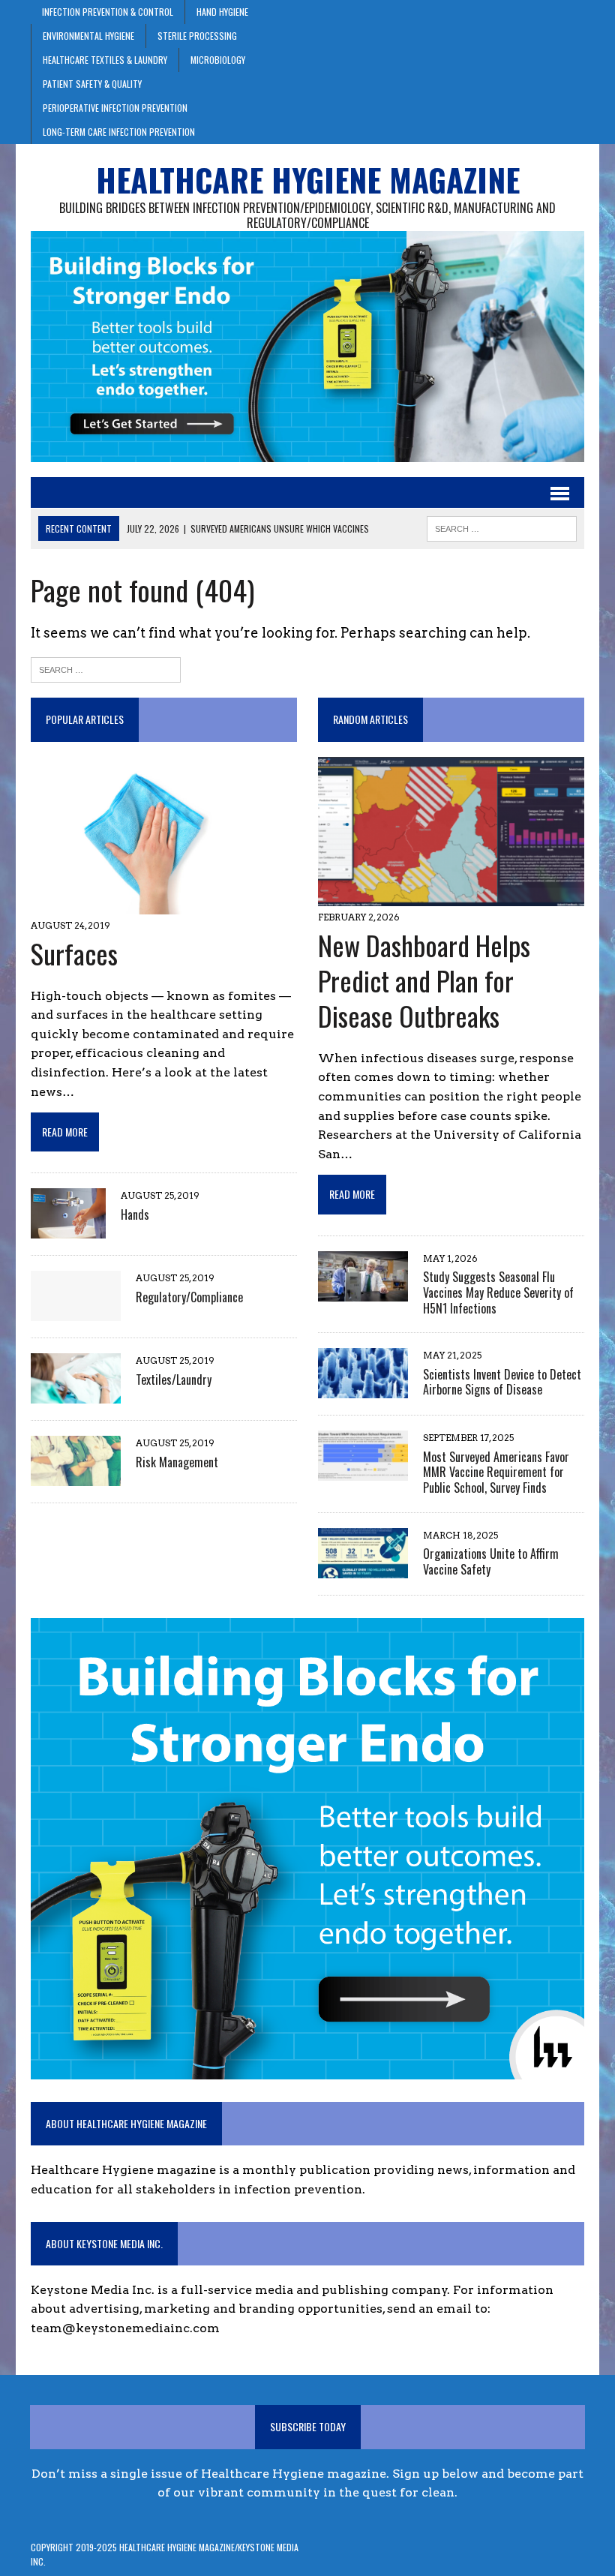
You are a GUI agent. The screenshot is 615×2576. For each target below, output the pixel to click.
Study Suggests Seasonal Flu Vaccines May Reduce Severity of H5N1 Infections (498, 1293)
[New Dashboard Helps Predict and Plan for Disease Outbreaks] (451, 897)
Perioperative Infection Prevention (115, 108)
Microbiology (218, 60)
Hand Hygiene (222, 12)
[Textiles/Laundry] (76, 1394)
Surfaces (74, 953)
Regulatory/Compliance (189, 1297)
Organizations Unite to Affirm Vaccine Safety (491, 1561)
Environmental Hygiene (88, 36)
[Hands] (68, 1229)
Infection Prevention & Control (108, 12)
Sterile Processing (197, 36)
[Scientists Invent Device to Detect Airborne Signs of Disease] (363, 1389)
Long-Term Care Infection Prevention (119, 132)
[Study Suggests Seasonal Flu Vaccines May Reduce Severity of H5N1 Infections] (363, 1291)
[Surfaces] (149, 904)
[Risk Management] (76, 1477)
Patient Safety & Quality (92, 84)
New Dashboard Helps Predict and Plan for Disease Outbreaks (424, 980)
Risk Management (177, 1462)
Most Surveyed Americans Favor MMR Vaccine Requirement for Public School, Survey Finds (496, 1473)
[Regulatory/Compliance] (76, 1312)
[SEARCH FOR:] (502, 527)
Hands (135, 1214)
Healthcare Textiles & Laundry (105, 60)
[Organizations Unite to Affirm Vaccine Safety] (363, 1568)
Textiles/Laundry (174, 1380)
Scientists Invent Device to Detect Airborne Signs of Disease (502, 1382)
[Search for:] (106, 668)
